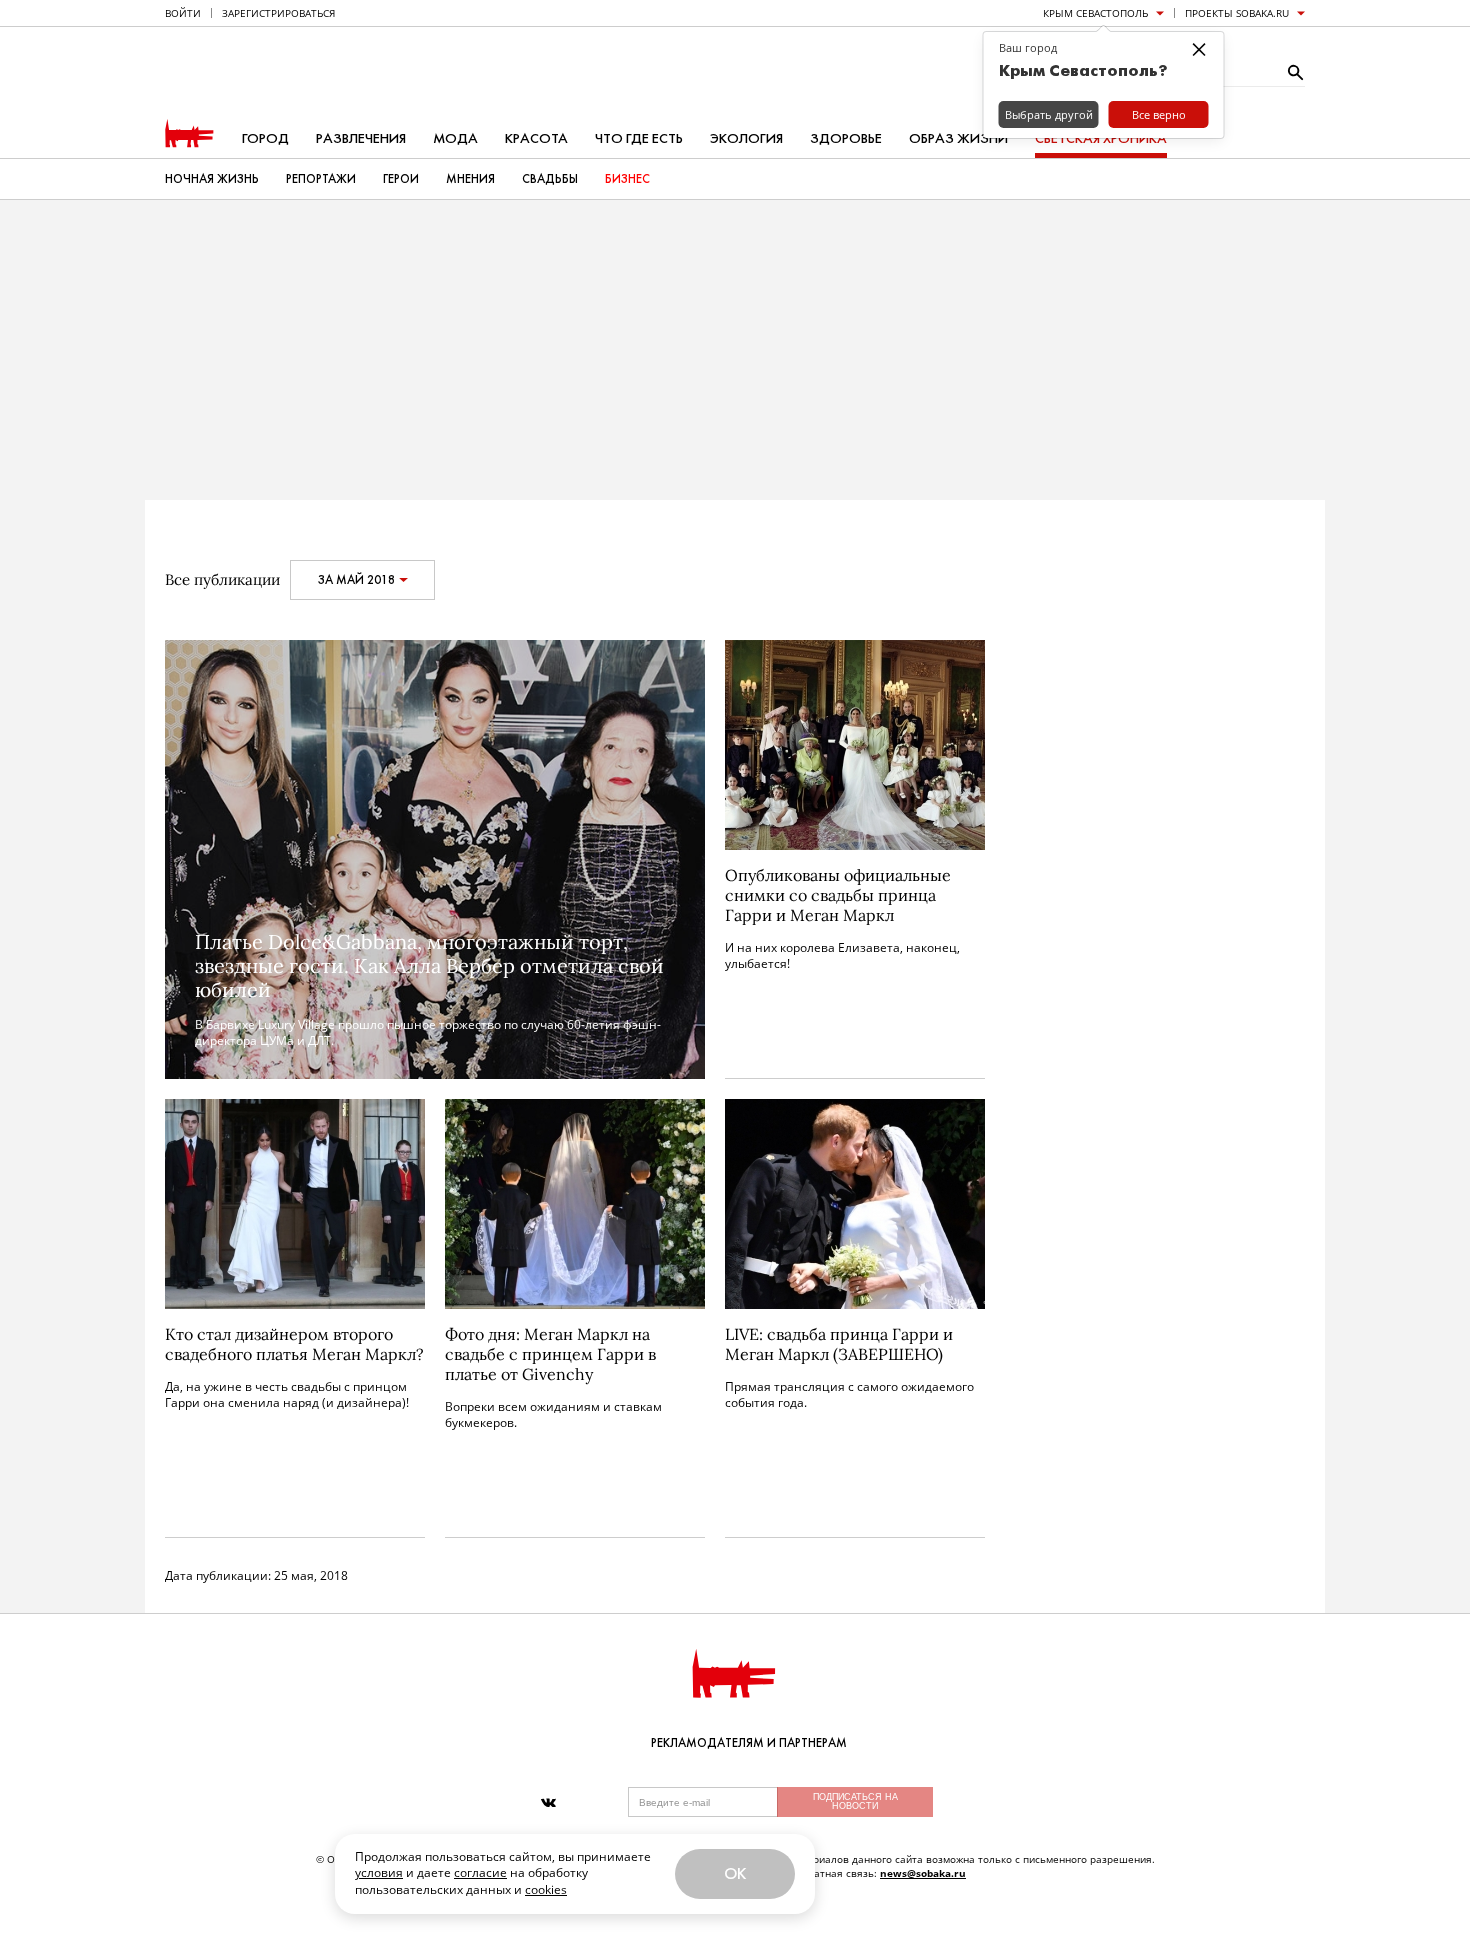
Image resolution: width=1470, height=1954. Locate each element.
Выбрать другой (1049, 114)
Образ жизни (958, 138)
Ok (735, 1873)
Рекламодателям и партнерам (749, 1743)
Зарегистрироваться (278, 13)
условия (379, 1872)
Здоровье (846, 138)
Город (265, 138)
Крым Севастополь (1095, 13)
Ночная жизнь (212, 179)
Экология (746, 138)
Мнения (470, 179)
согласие (480, 1872)
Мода (455, 138)
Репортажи (321, 179)
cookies (546, 1889)
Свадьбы (550, 179)
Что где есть (639, 138)
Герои (401, 179)
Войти (183, 13)
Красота (536, 138)
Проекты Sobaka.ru (1237, 13)
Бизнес (627, 179)
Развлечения (361, 138)
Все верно (1159, 114)
